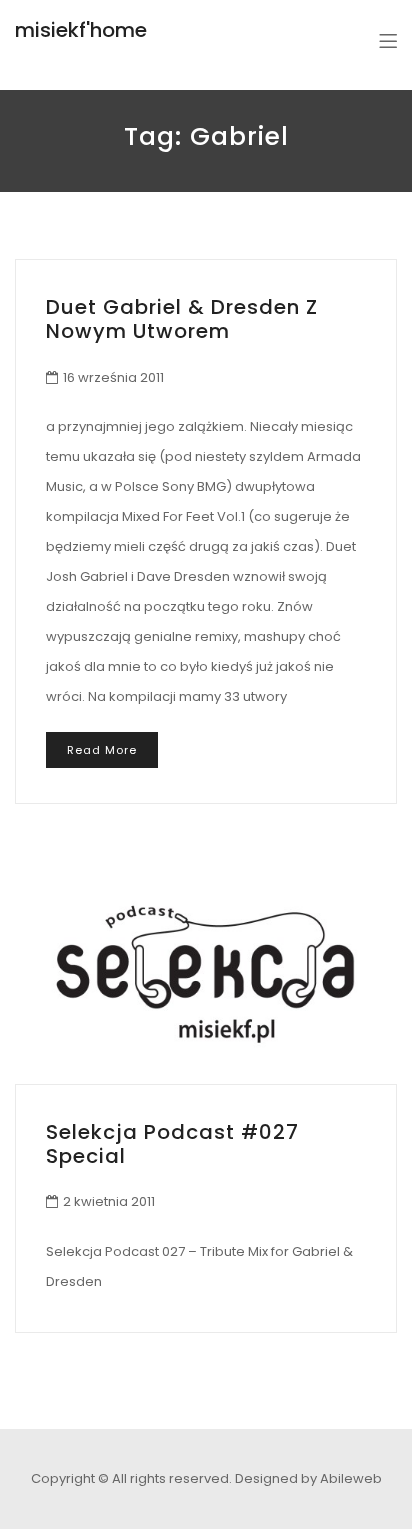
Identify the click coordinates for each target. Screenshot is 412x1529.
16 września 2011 (113, 377)
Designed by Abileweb (308, 1478)
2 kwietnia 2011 (109, 1201)
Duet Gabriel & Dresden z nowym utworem (182, 319)
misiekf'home (81, 30)
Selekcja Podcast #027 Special (172, 1144)
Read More (102, 750)
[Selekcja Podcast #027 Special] (206, 974)
